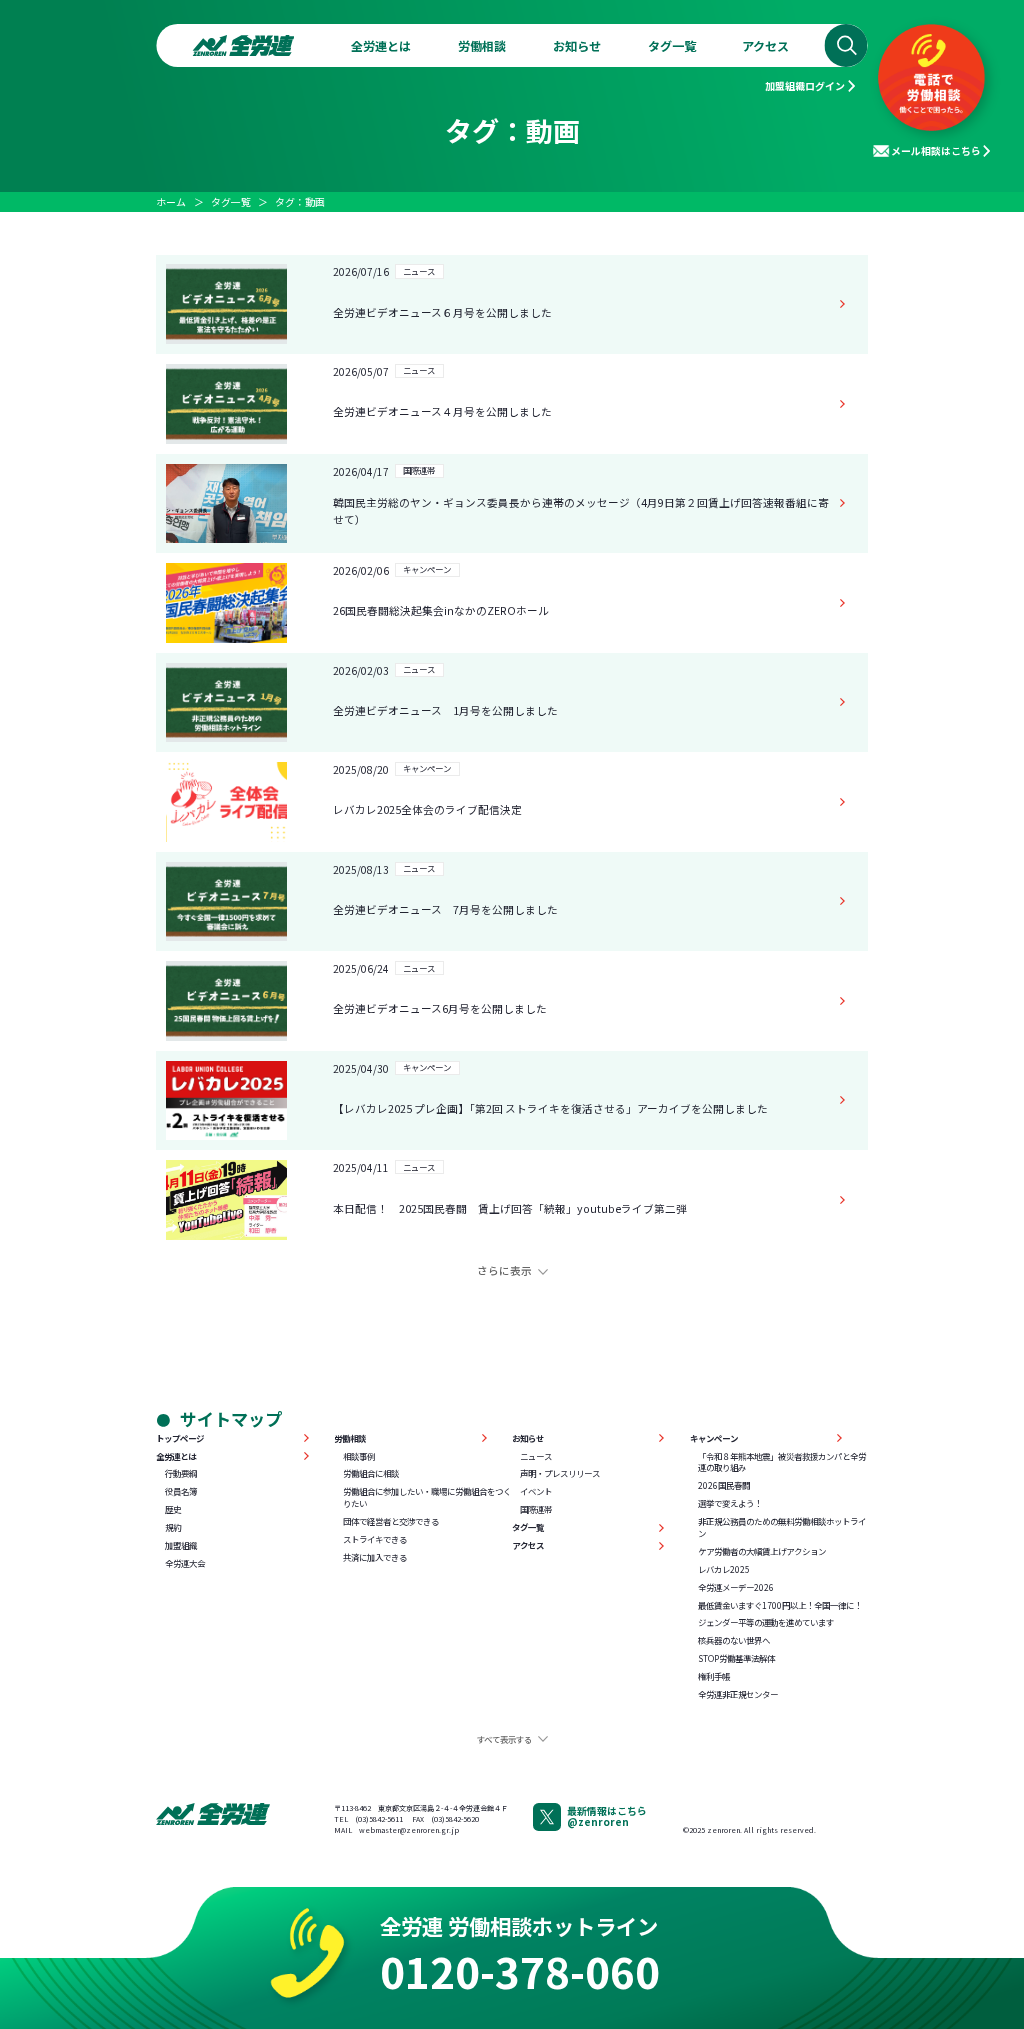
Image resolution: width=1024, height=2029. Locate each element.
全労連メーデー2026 (736, 1587)
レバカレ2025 (724, 1569)
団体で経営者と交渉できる (391, 1521)
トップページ (180, 1438)
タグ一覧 (672, 45)
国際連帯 (536, 1509)
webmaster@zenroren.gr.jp (409, 1830)
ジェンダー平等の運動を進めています (766, 1622)
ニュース (536, 1456)
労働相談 (482, 45)
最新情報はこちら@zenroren (607, 1816)
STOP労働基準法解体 (736, 1658)
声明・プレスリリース (560, 1473)
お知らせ (577, 45)
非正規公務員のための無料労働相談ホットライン (782, 1527)
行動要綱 (181, 1473)
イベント (536, 1491)
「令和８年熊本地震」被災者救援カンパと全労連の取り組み (782, 1462)
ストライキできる (375, 1539)
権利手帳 (714, 1676)
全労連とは (381, 45)
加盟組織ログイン (805, 85)
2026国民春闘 (724, 1485)
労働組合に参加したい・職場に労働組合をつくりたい (427, 1497)
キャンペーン (714, 1438)
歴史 (173, 1509)
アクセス (765, 45)
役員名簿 (181, 1491)
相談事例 (359, 1456)
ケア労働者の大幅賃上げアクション (762, 1551)
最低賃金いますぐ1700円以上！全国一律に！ (780, 1605)
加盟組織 (181, 1545)
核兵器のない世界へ (734, 1640)
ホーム (171, 201)
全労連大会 (185, 1563)
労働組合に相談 (371, 1473)
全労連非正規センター (738, 1694)
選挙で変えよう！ (730, 1503)
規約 (173, 1527)
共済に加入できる (375, 1557)
